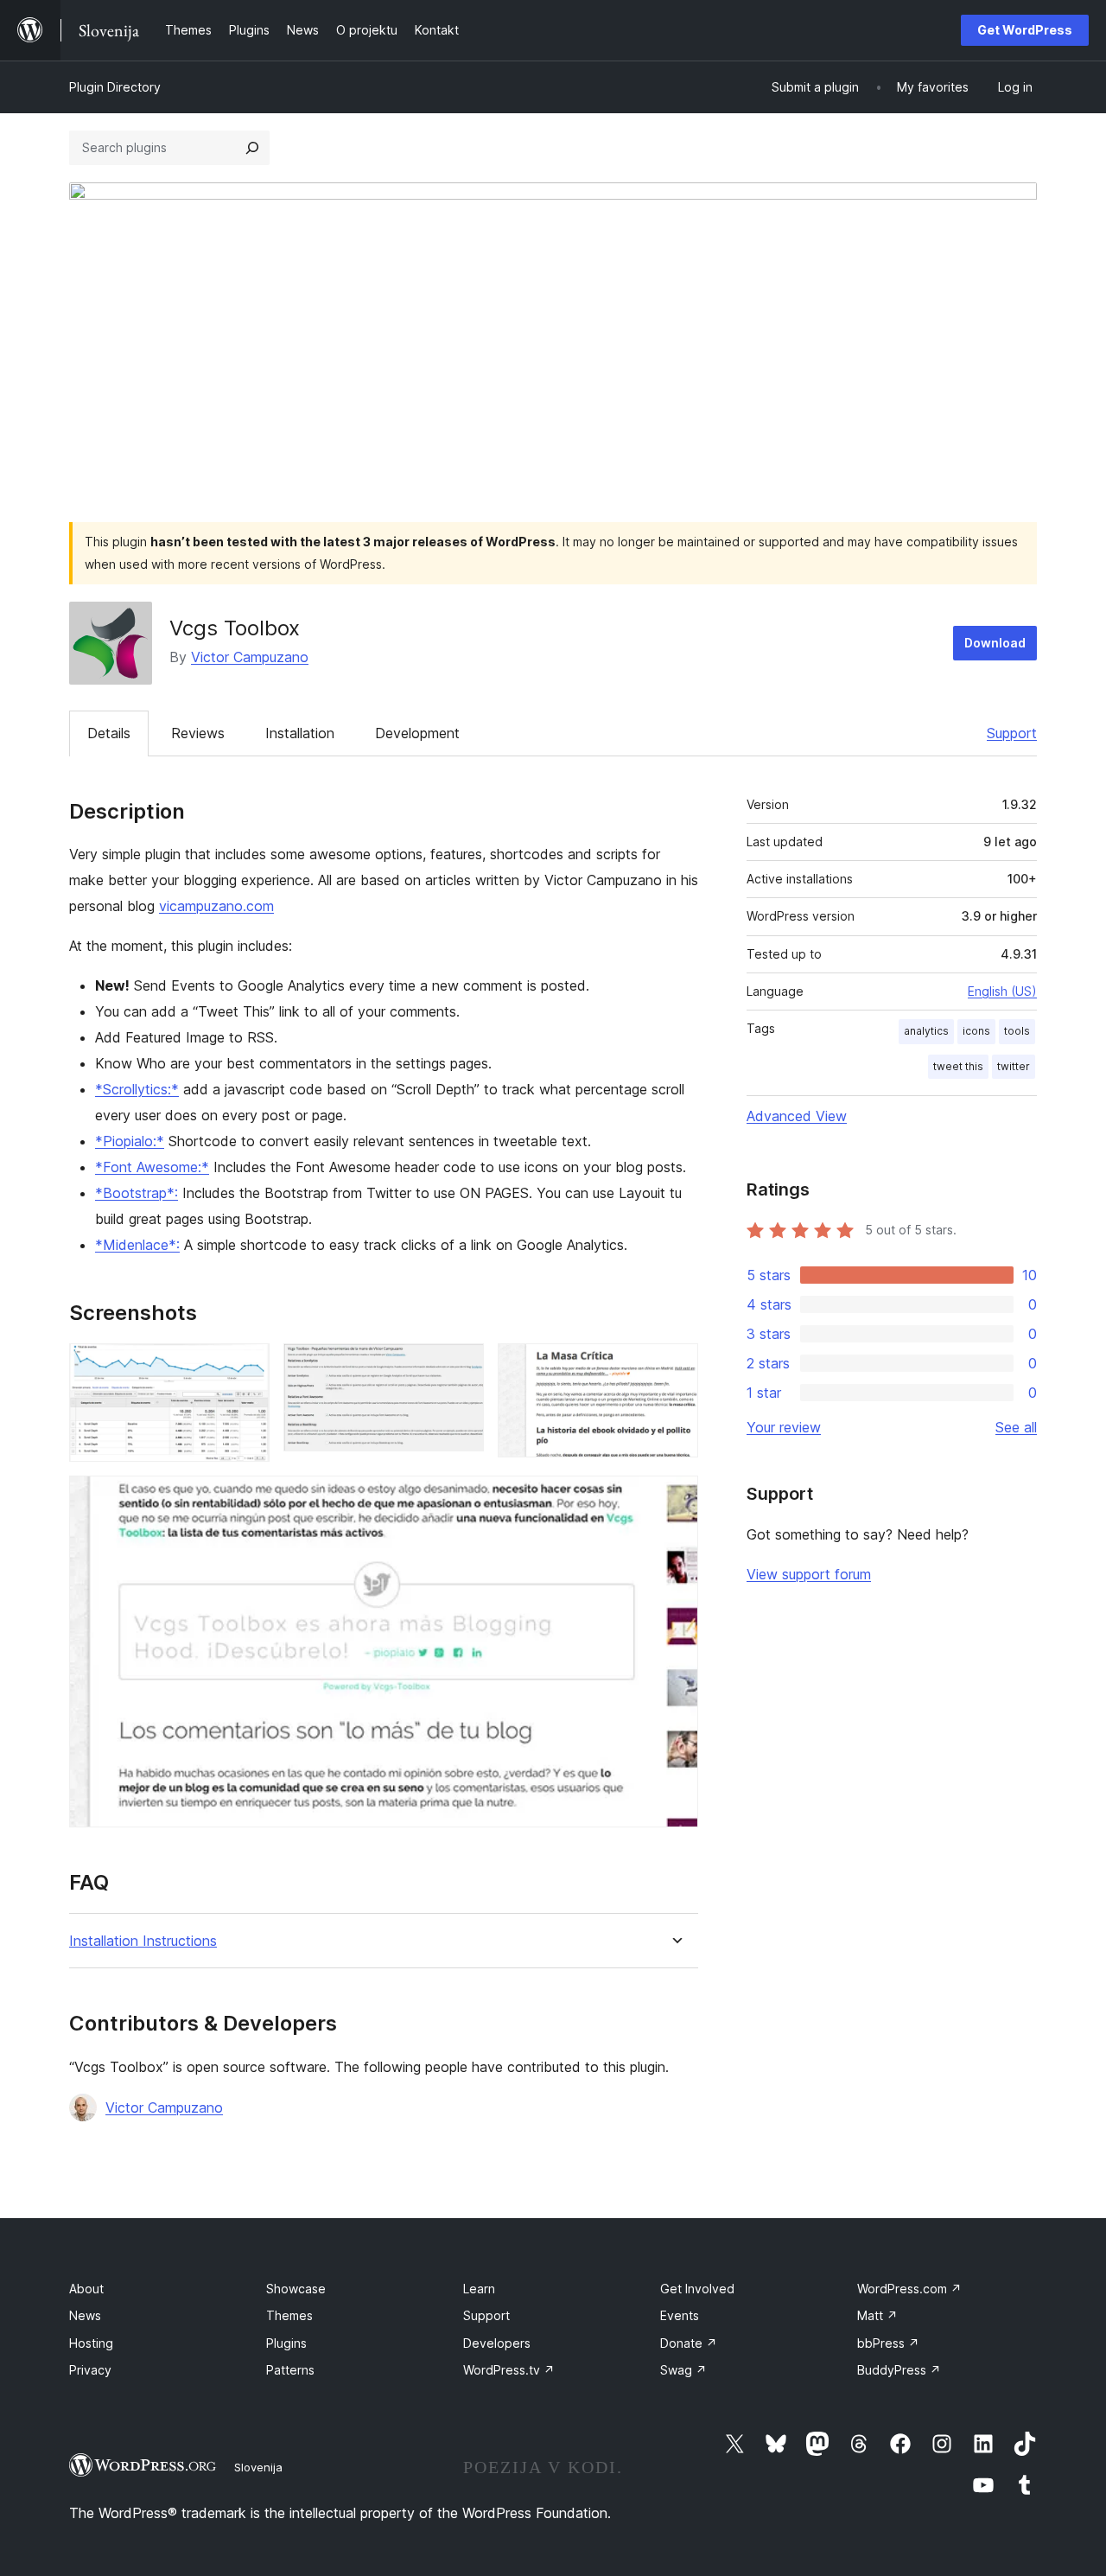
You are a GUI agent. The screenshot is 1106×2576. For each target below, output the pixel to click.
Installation (300, 733)
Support (1012, 733)
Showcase (296, 2289)
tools (1017, 1031)
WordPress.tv (509, 2370)
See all (1016, 1427)
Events (680, 2315)
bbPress (888, 2343)
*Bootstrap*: (137, 1193)
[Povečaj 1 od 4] (246, 1367)
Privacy (90, 2370)
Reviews (198, 733)
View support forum (809, 1574)
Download (995, 643)
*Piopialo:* (130, 1141)
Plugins (286, 2343)
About (86, 2289)
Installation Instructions (143, 1941)
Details (109, 733)
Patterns (290, 2370)
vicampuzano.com (216, 906)
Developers (497, 2343)
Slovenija (258, 2467)
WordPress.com (909, 2289)
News (85, 2315)
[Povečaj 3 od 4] (675, 1367)
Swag (683, 2370)
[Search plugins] (252, 148)
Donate (689, 2343)
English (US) (1002, 991)
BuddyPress (899, 2370)
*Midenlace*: (137, 1245)
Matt (877, 2315)
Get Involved (697, 2289)
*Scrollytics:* (137, 1089)
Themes (289, 2315)
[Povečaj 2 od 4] (461, 1367)
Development (417, 733)
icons (976, 1031)
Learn (479, 2289)
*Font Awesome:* (152, 1167)
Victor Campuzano (250, 657)
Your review (784, 1427)
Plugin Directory (115, 87)
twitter (1014, 1066)
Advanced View (797, 1116)
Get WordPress (1025, 30)
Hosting (91, 2343)
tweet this (958, 1066)
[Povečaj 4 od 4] (675, 1499)
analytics (926, 1031)
